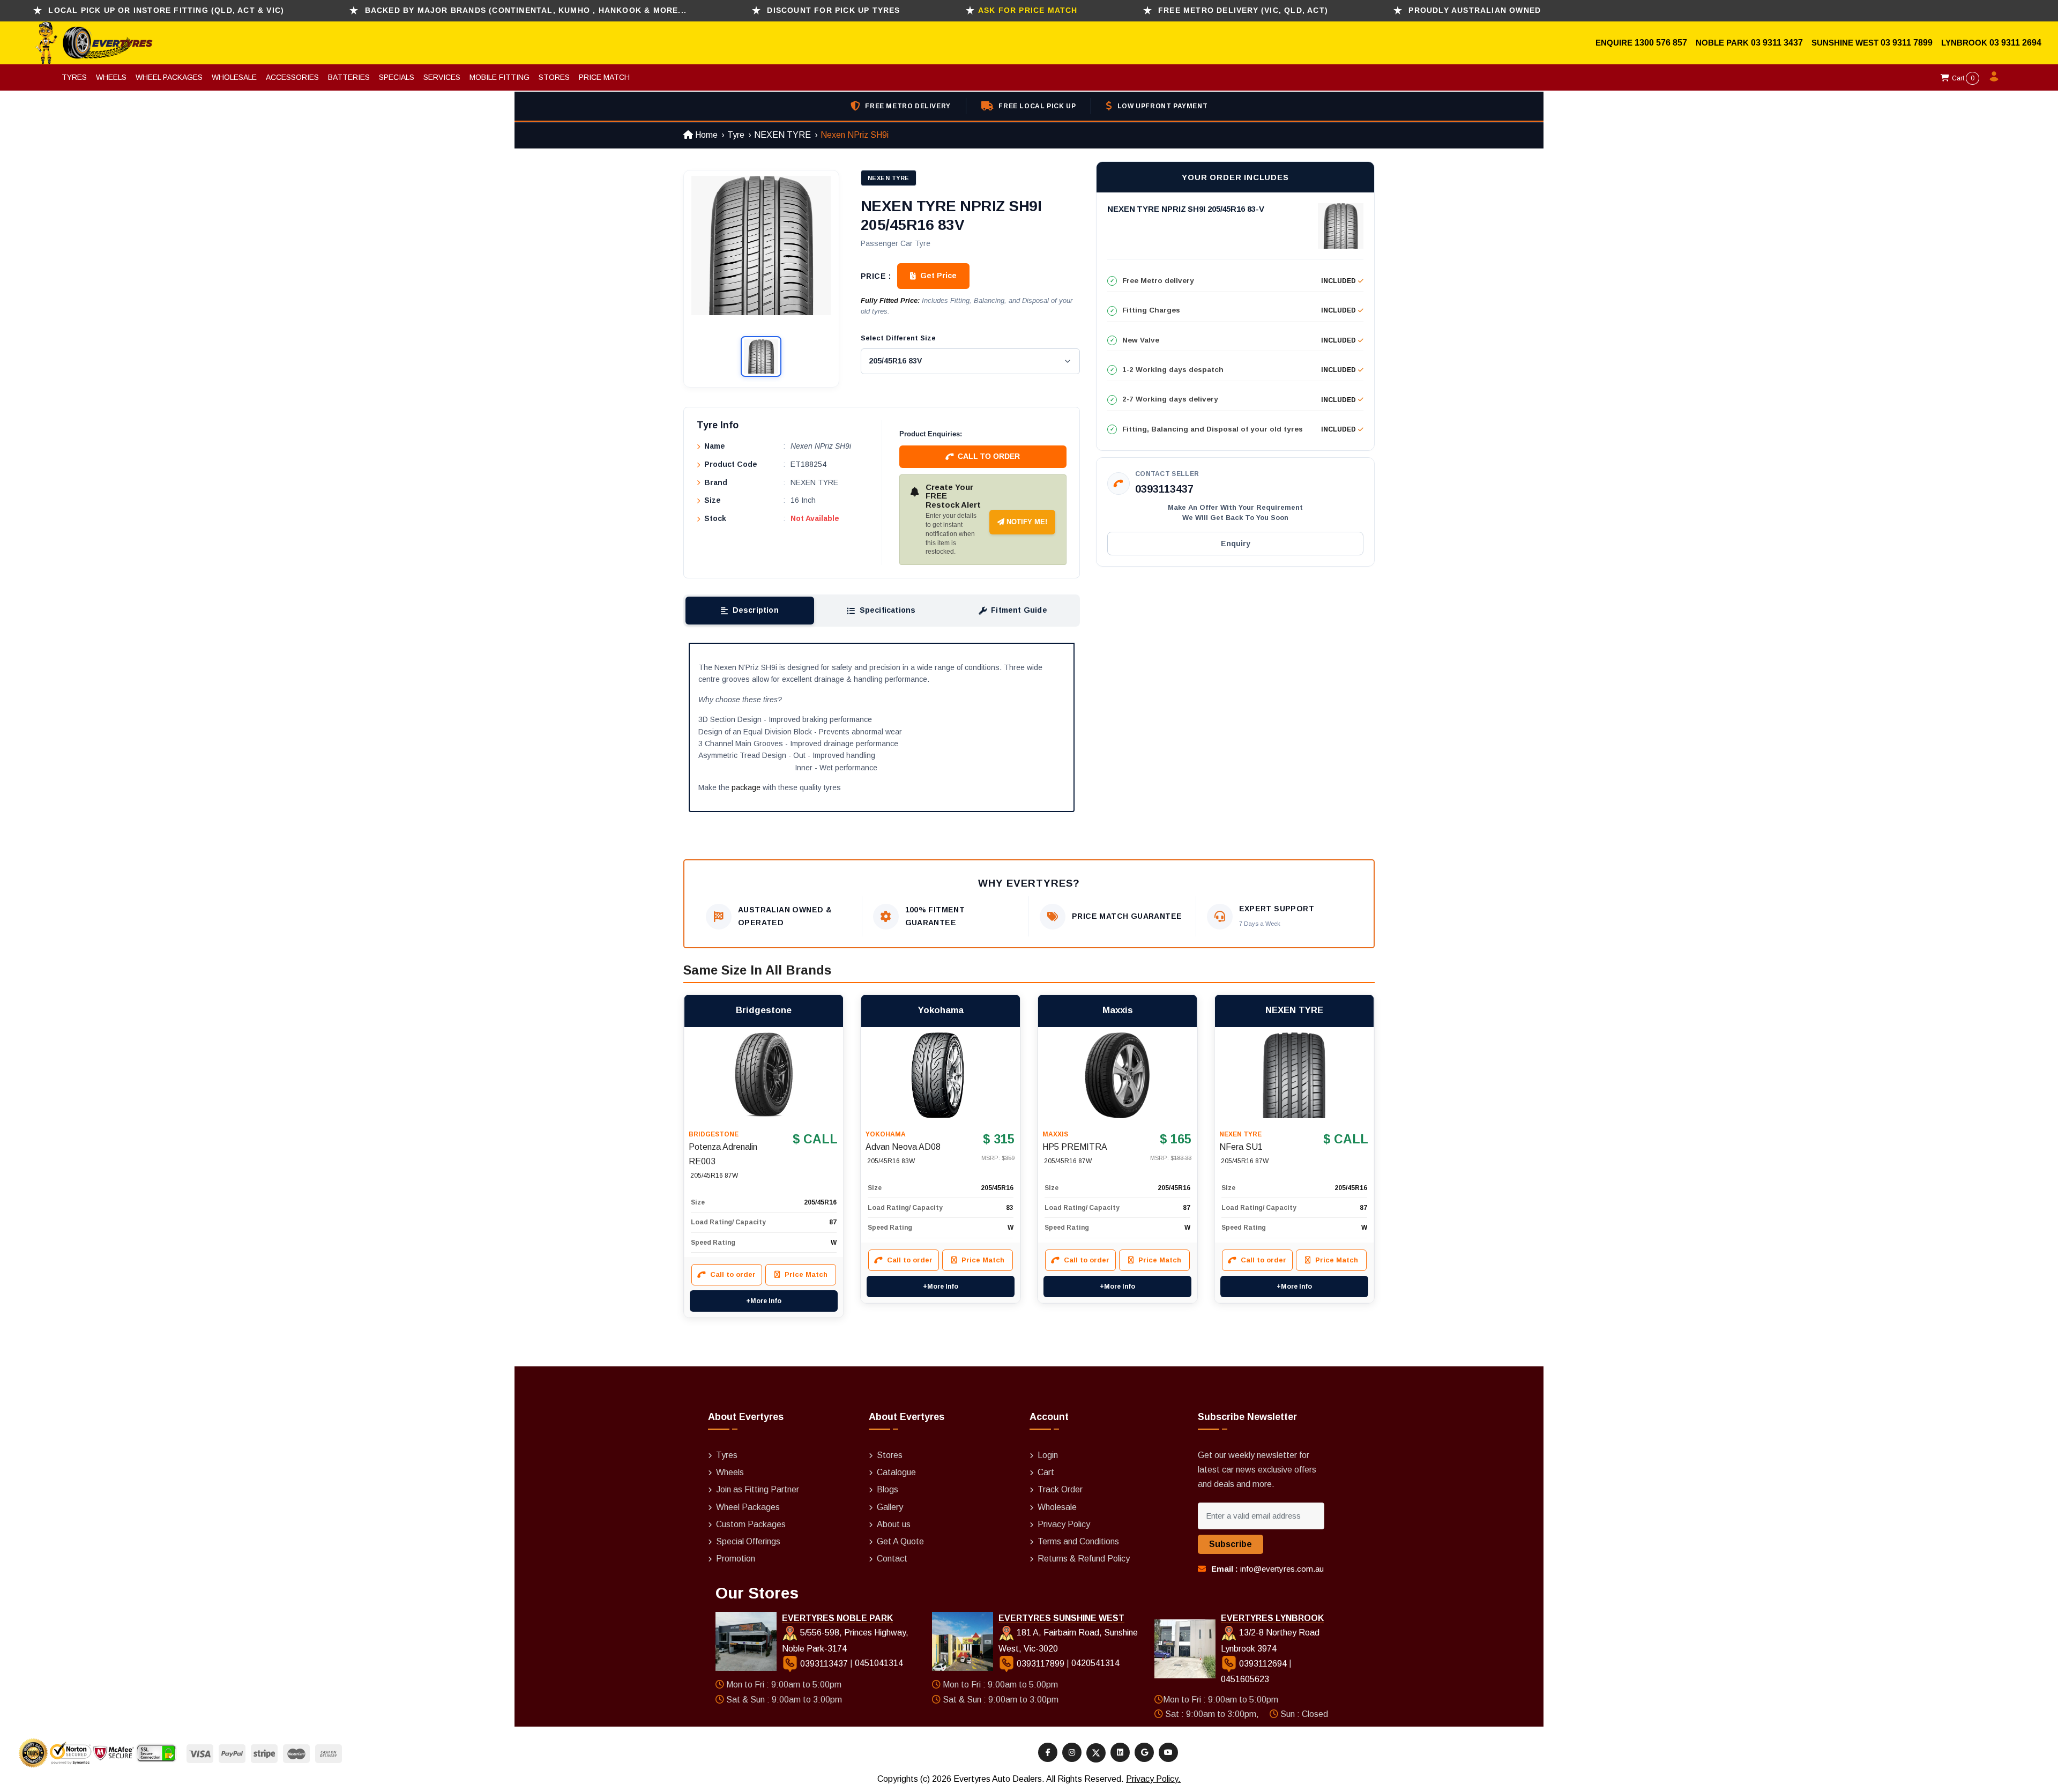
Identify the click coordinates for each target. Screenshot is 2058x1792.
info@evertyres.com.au (1282, 1569)
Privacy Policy (1064, 1524)
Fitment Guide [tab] (1019, 610)
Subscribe (1231, 1544)
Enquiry (1236, 544)
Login (1048, 1455)
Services (442, 77)
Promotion (736, 1559)
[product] (764, 1075)
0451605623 (1245, 1679)
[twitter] (1096, 1753)
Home (705, 135)
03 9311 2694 (2015, 43)
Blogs (888, 1489)
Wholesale (234, 77)
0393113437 (1164, 489)
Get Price (938, 276)
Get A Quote (900, 1541)
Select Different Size (898, 338)
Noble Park (1723, 43)
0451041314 (879, 1664)
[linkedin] (1120, 1752)
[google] (1144, 1752)
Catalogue (896, 1472)
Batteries (349, 77)
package (746, 787)
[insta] (1072, 1752)
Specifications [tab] (888, 610)
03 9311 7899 (1907, 43)
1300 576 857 (1661, 43)
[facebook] (1048, 1752)
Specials (397, 77)
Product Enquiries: (931, 434)
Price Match (604, 77)
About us (894, 1524)
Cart (1962, 78)
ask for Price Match (1028, 10)
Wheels (111, 77)
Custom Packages (751, 1524)
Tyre (736, 135)
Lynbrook (1965, 43)
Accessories (292, 77)
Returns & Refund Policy (1084, 1559)
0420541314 (1095, 1664)
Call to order (989, 456)
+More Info (764, 1301)
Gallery (890, 1507)
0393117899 (1041, 1664)
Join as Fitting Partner (758, 1489)
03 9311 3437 (1777, 43)
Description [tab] (756, 610)
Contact (892, 1559)
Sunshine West (1846, 43)
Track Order (1060, 1489)
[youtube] (1168, 1752)
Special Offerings (748, 1541)
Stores (554, 77)
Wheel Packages (169, 77)
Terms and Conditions (1078, 1541)
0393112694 (1263, 1664)
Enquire (1615, 43)
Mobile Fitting (499, 77)
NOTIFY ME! (1026, 522)
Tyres (74, 77)
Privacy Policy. (1153, 1779)
